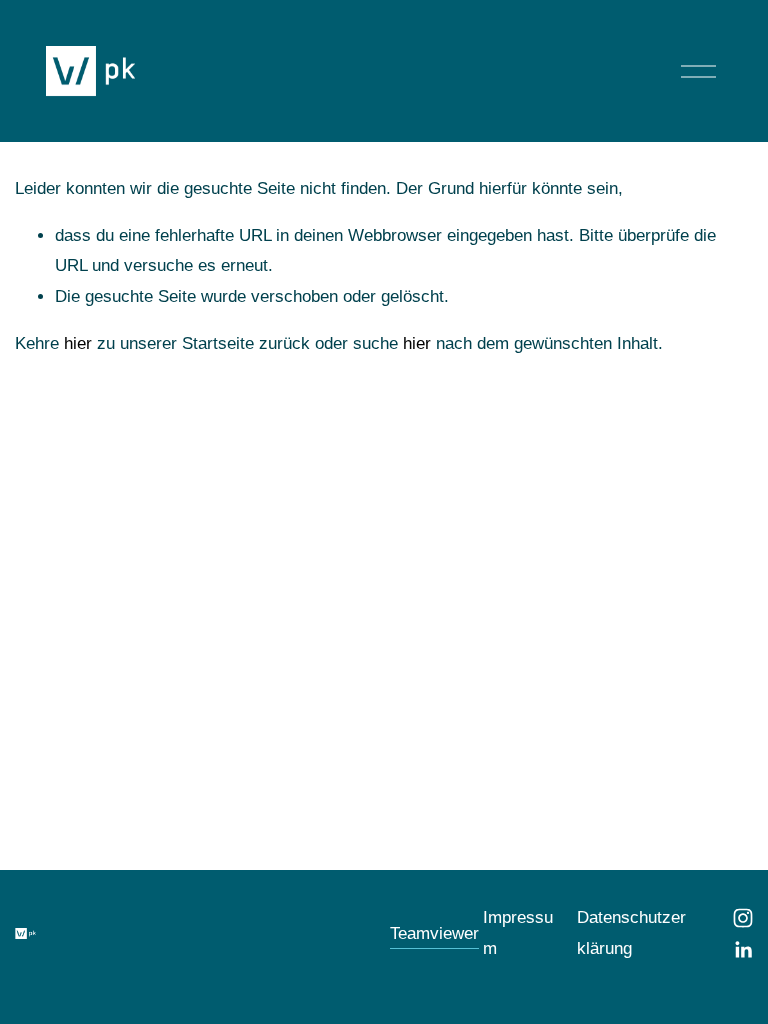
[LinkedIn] (743, 950)
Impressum (518, 932)
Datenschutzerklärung (631, 932)
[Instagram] (743, 918)
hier (78, 343)
